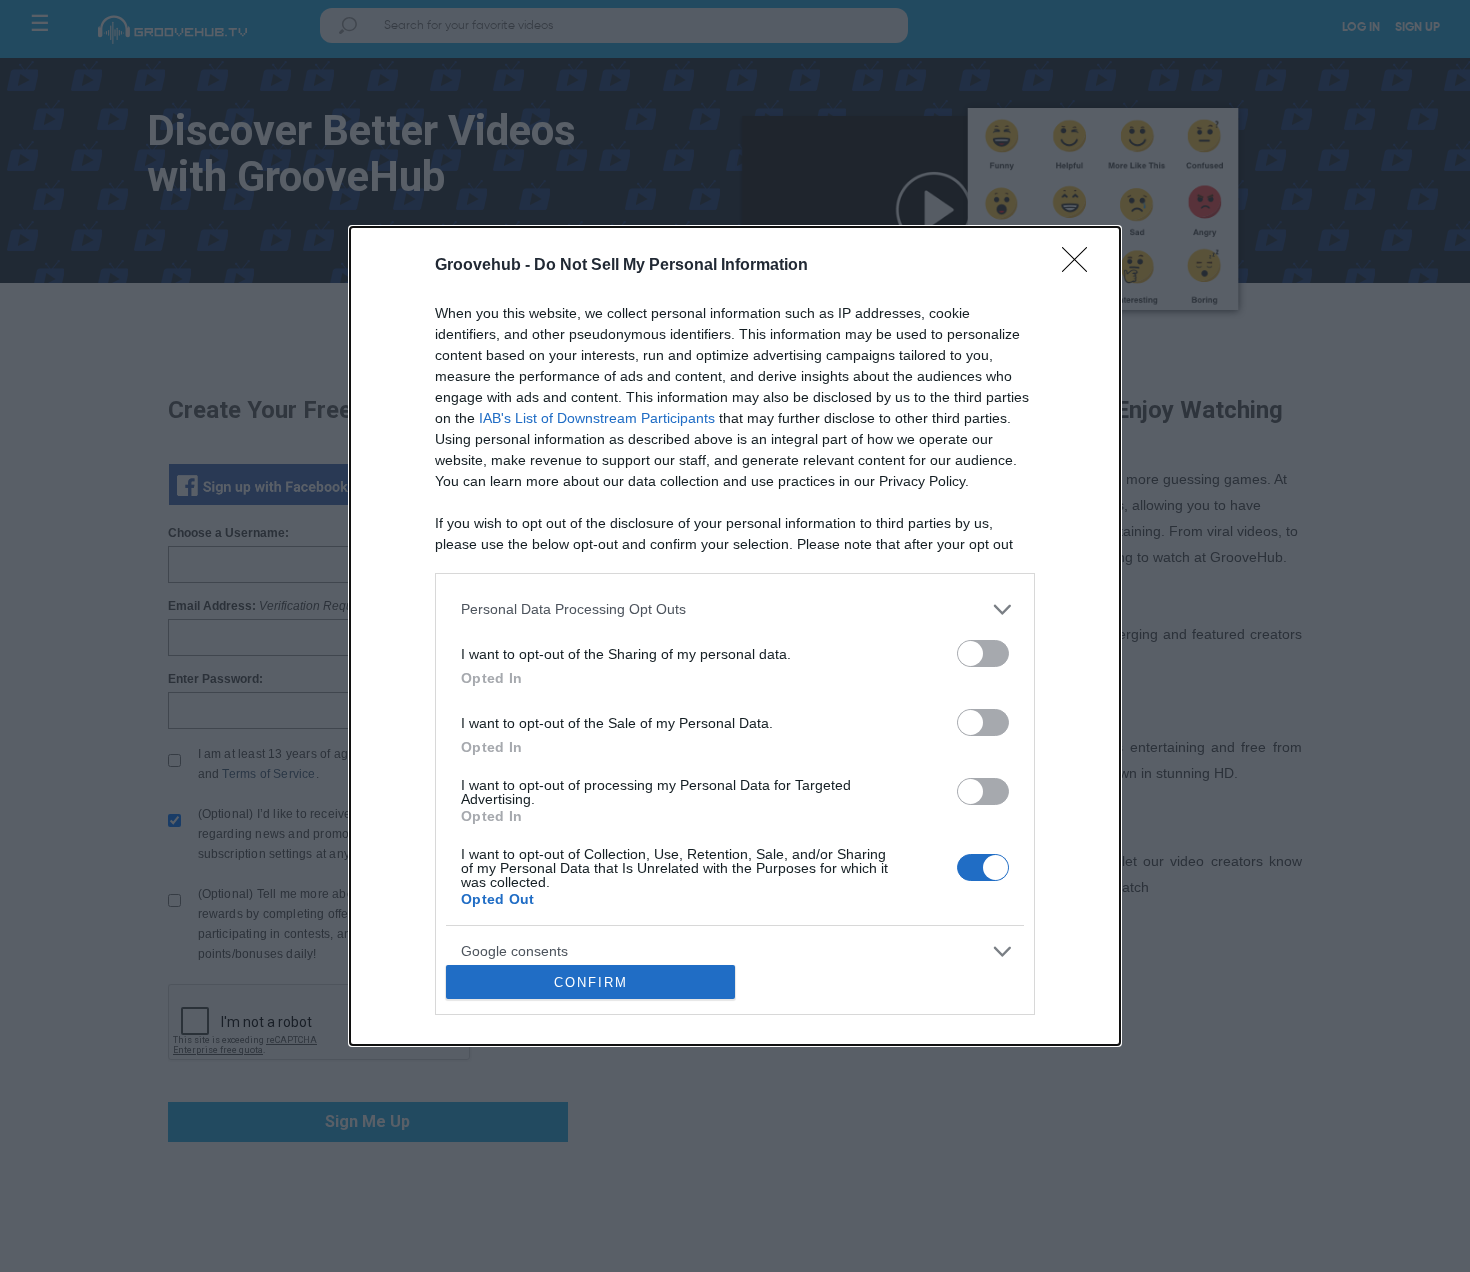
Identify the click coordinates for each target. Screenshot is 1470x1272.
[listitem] (735, 609)
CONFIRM (591, 982)
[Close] (1081, 266)
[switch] (983, 653)
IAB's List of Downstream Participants (597, 418)
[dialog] (735, 636)
